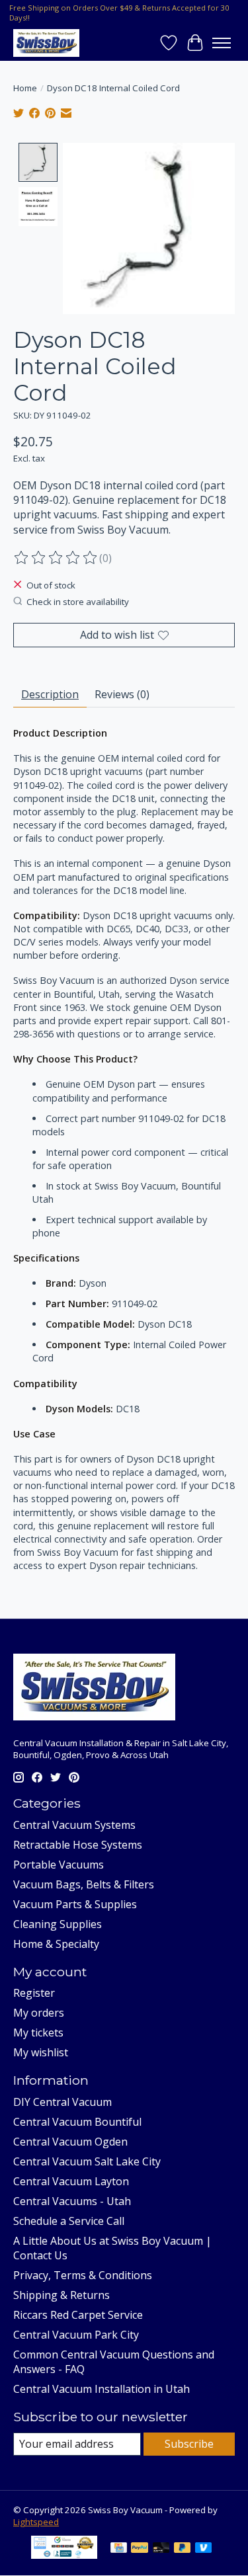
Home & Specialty (56, 1944)
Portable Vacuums (59, 1865)
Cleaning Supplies (58, 1924)
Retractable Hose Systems (78, 1845)
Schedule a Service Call (69, 2221)
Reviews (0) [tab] (122, 694)
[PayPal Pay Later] (183, 2549)
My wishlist (41, 2052)
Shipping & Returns (62, 2295)
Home (25, 88)
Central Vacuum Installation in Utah (102, 2389)
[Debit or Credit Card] (161, 2549)
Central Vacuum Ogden (70, 2142)
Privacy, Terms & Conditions (83, 2275)
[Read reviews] (56, 558)
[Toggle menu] (222, 43)
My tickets (38, 2033)
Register (34, 1993)
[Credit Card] (119, 2549)
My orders (39, 2013)
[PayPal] (140, 2549)
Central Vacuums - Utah (72, 2201)
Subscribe (189, 2444)
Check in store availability (78, 602)
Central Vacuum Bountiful (77, 2122)
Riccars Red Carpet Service (78, 2315)
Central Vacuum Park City (76, 2335)
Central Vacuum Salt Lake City (87, 2161)
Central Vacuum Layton (71, 2181)
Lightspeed (36, 2522)
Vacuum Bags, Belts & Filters (84, 1884)
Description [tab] (50, 694)
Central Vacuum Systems (74, 1825)
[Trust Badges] (64, 2555)
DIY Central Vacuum (62, 2102)
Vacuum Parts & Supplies (75, 1904)
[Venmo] (204, 2549)
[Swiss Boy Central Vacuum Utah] (46, 43)
